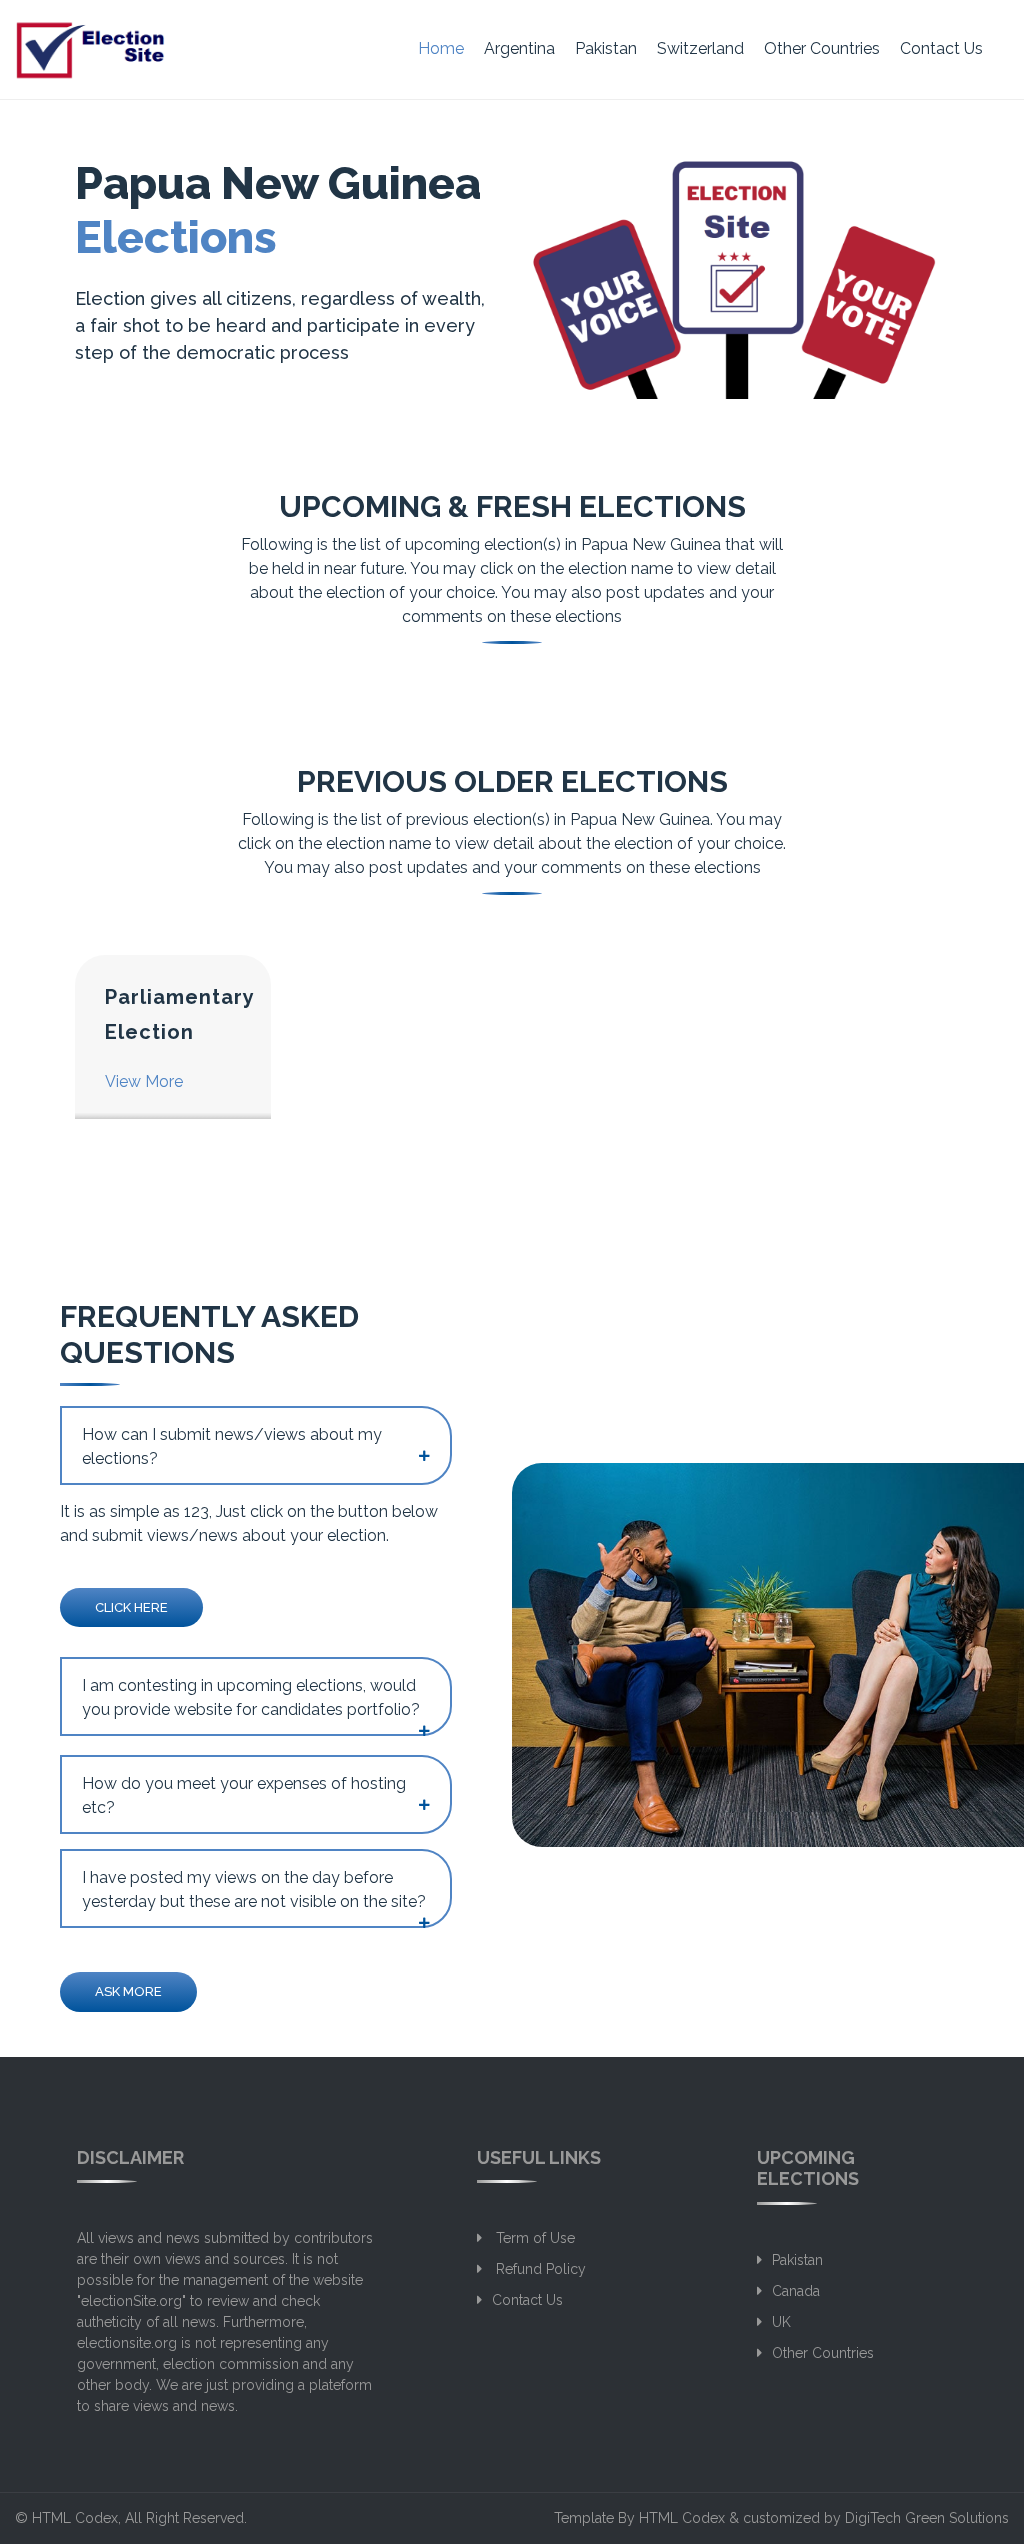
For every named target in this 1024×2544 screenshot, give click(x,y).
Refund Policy (539, 2269)
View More (144, 1081)
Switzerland (700, 48)
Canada (796, 2291)
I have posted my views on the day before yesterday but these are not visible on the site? (254, 1889)
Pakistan (606, 48)
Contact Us (941, 48)
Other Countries (822, 48)
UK (781, 2322)
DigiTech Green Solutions (927, 2518)
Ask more (128, 1991)
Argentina (519, 48)
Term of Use (533, 2238)
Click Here (131, 1607)
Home (441, 48)
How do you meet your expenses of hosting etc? (244, 1795)
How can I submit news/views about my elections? (232, 1446)
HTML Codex (75, 2518)
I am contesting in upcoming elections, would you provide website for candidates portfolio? (251, 1697)
